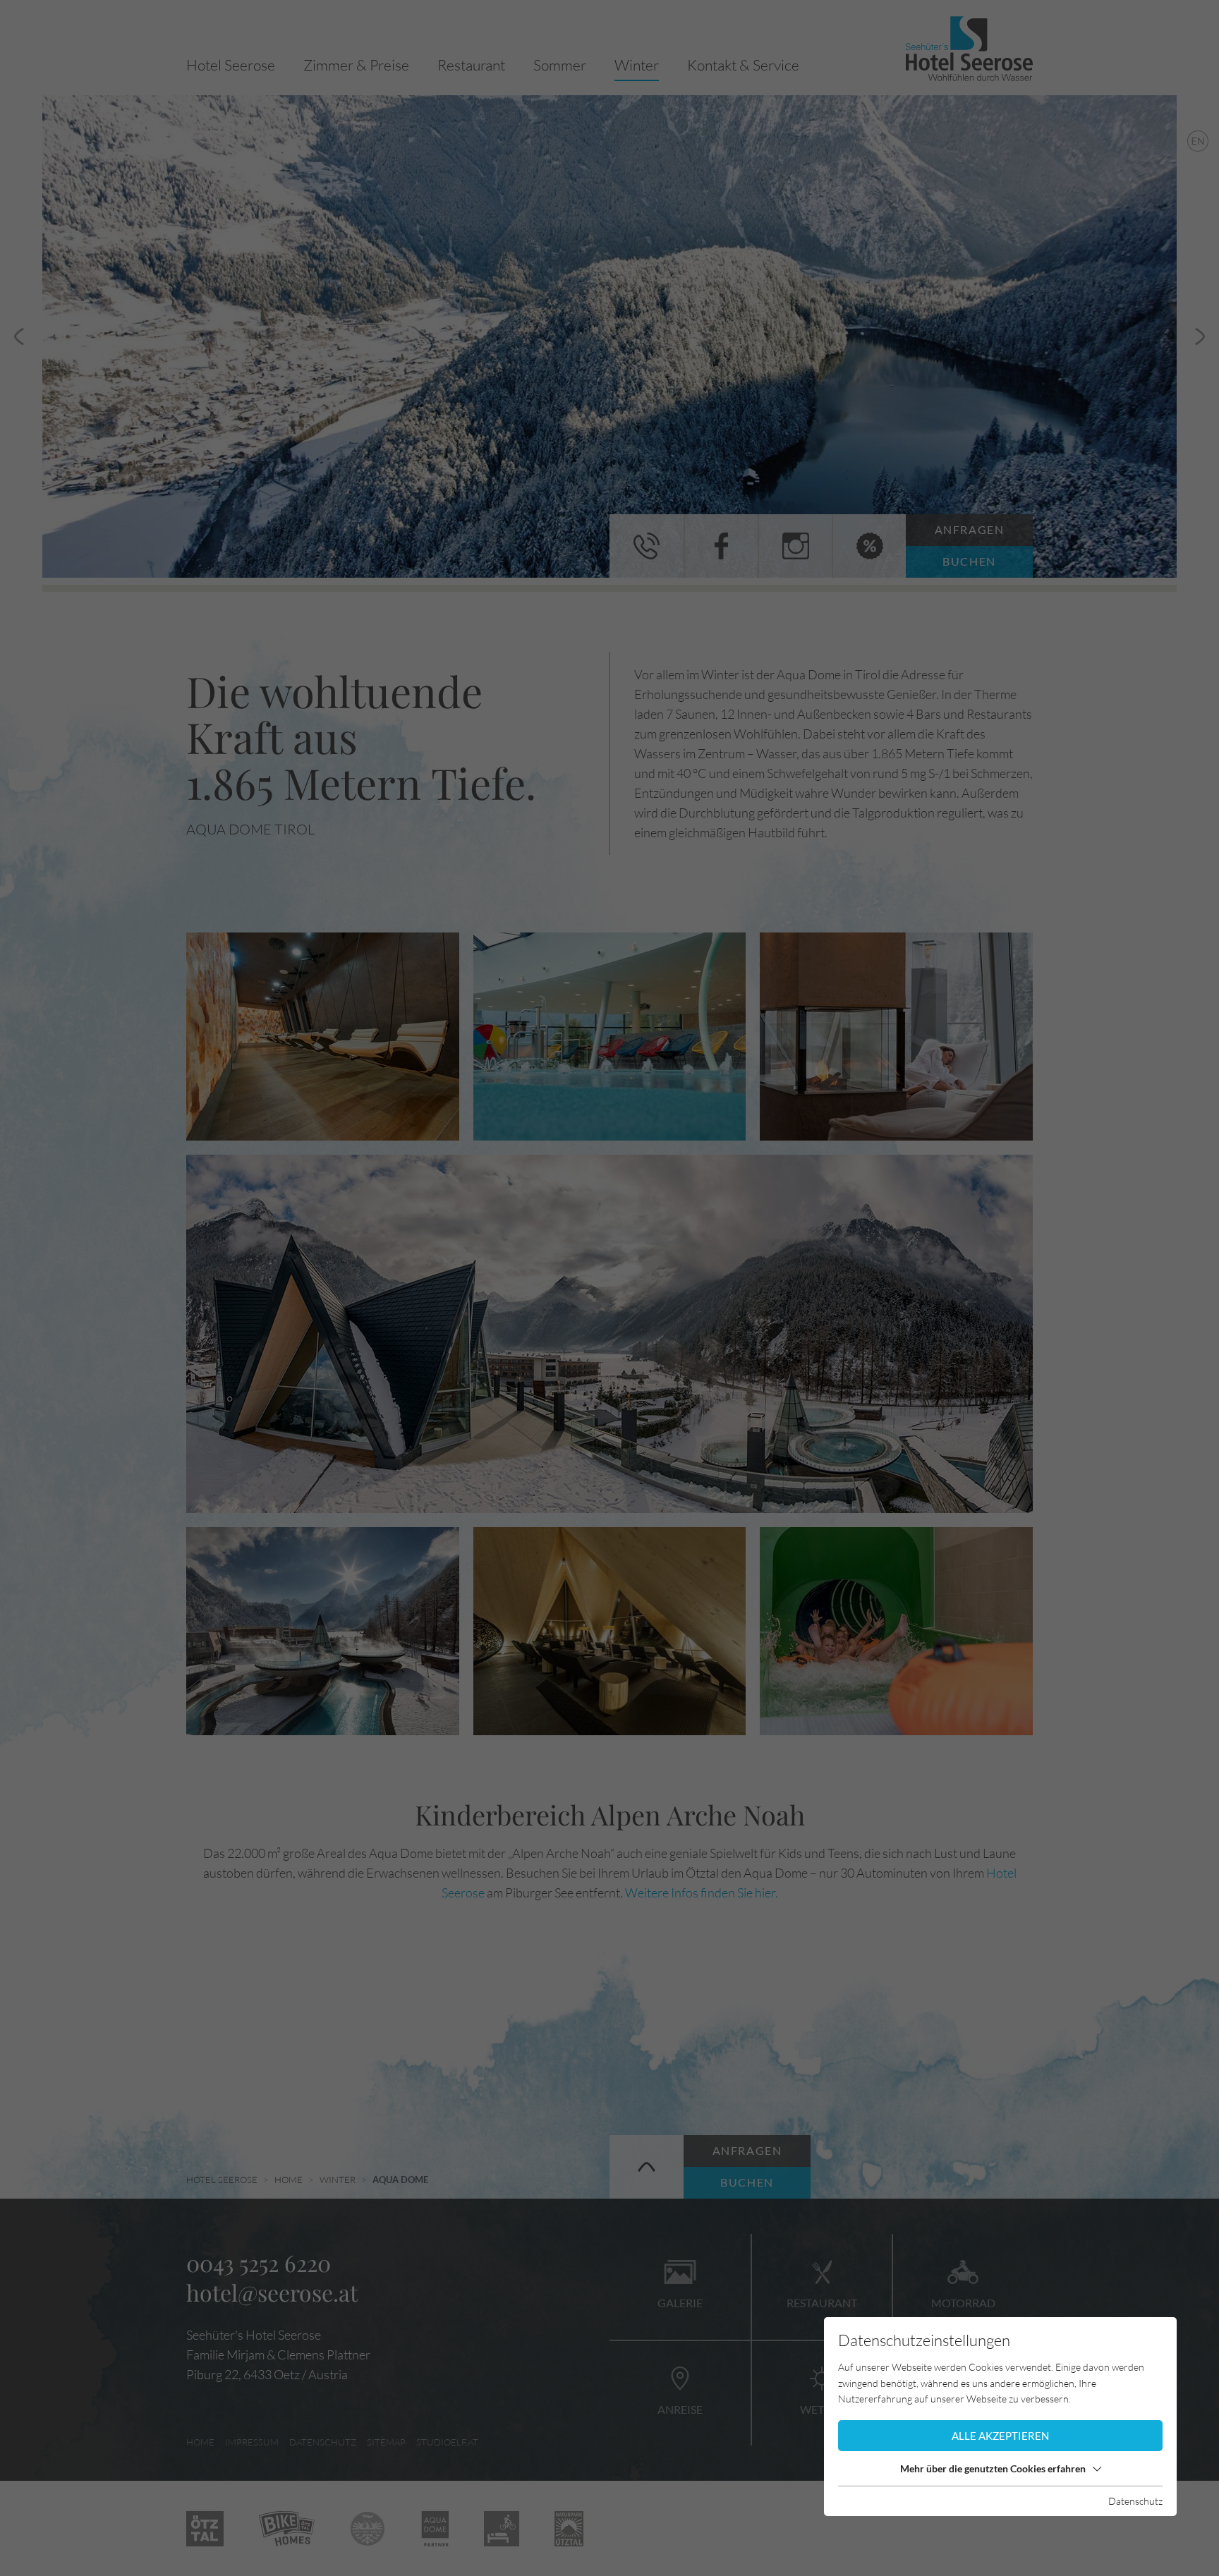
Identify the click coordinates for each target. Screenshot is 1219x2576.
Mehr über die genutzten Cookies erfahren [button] (993, 2468)
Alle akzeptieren (1000, 2436)
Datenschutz (1135, 2501)
